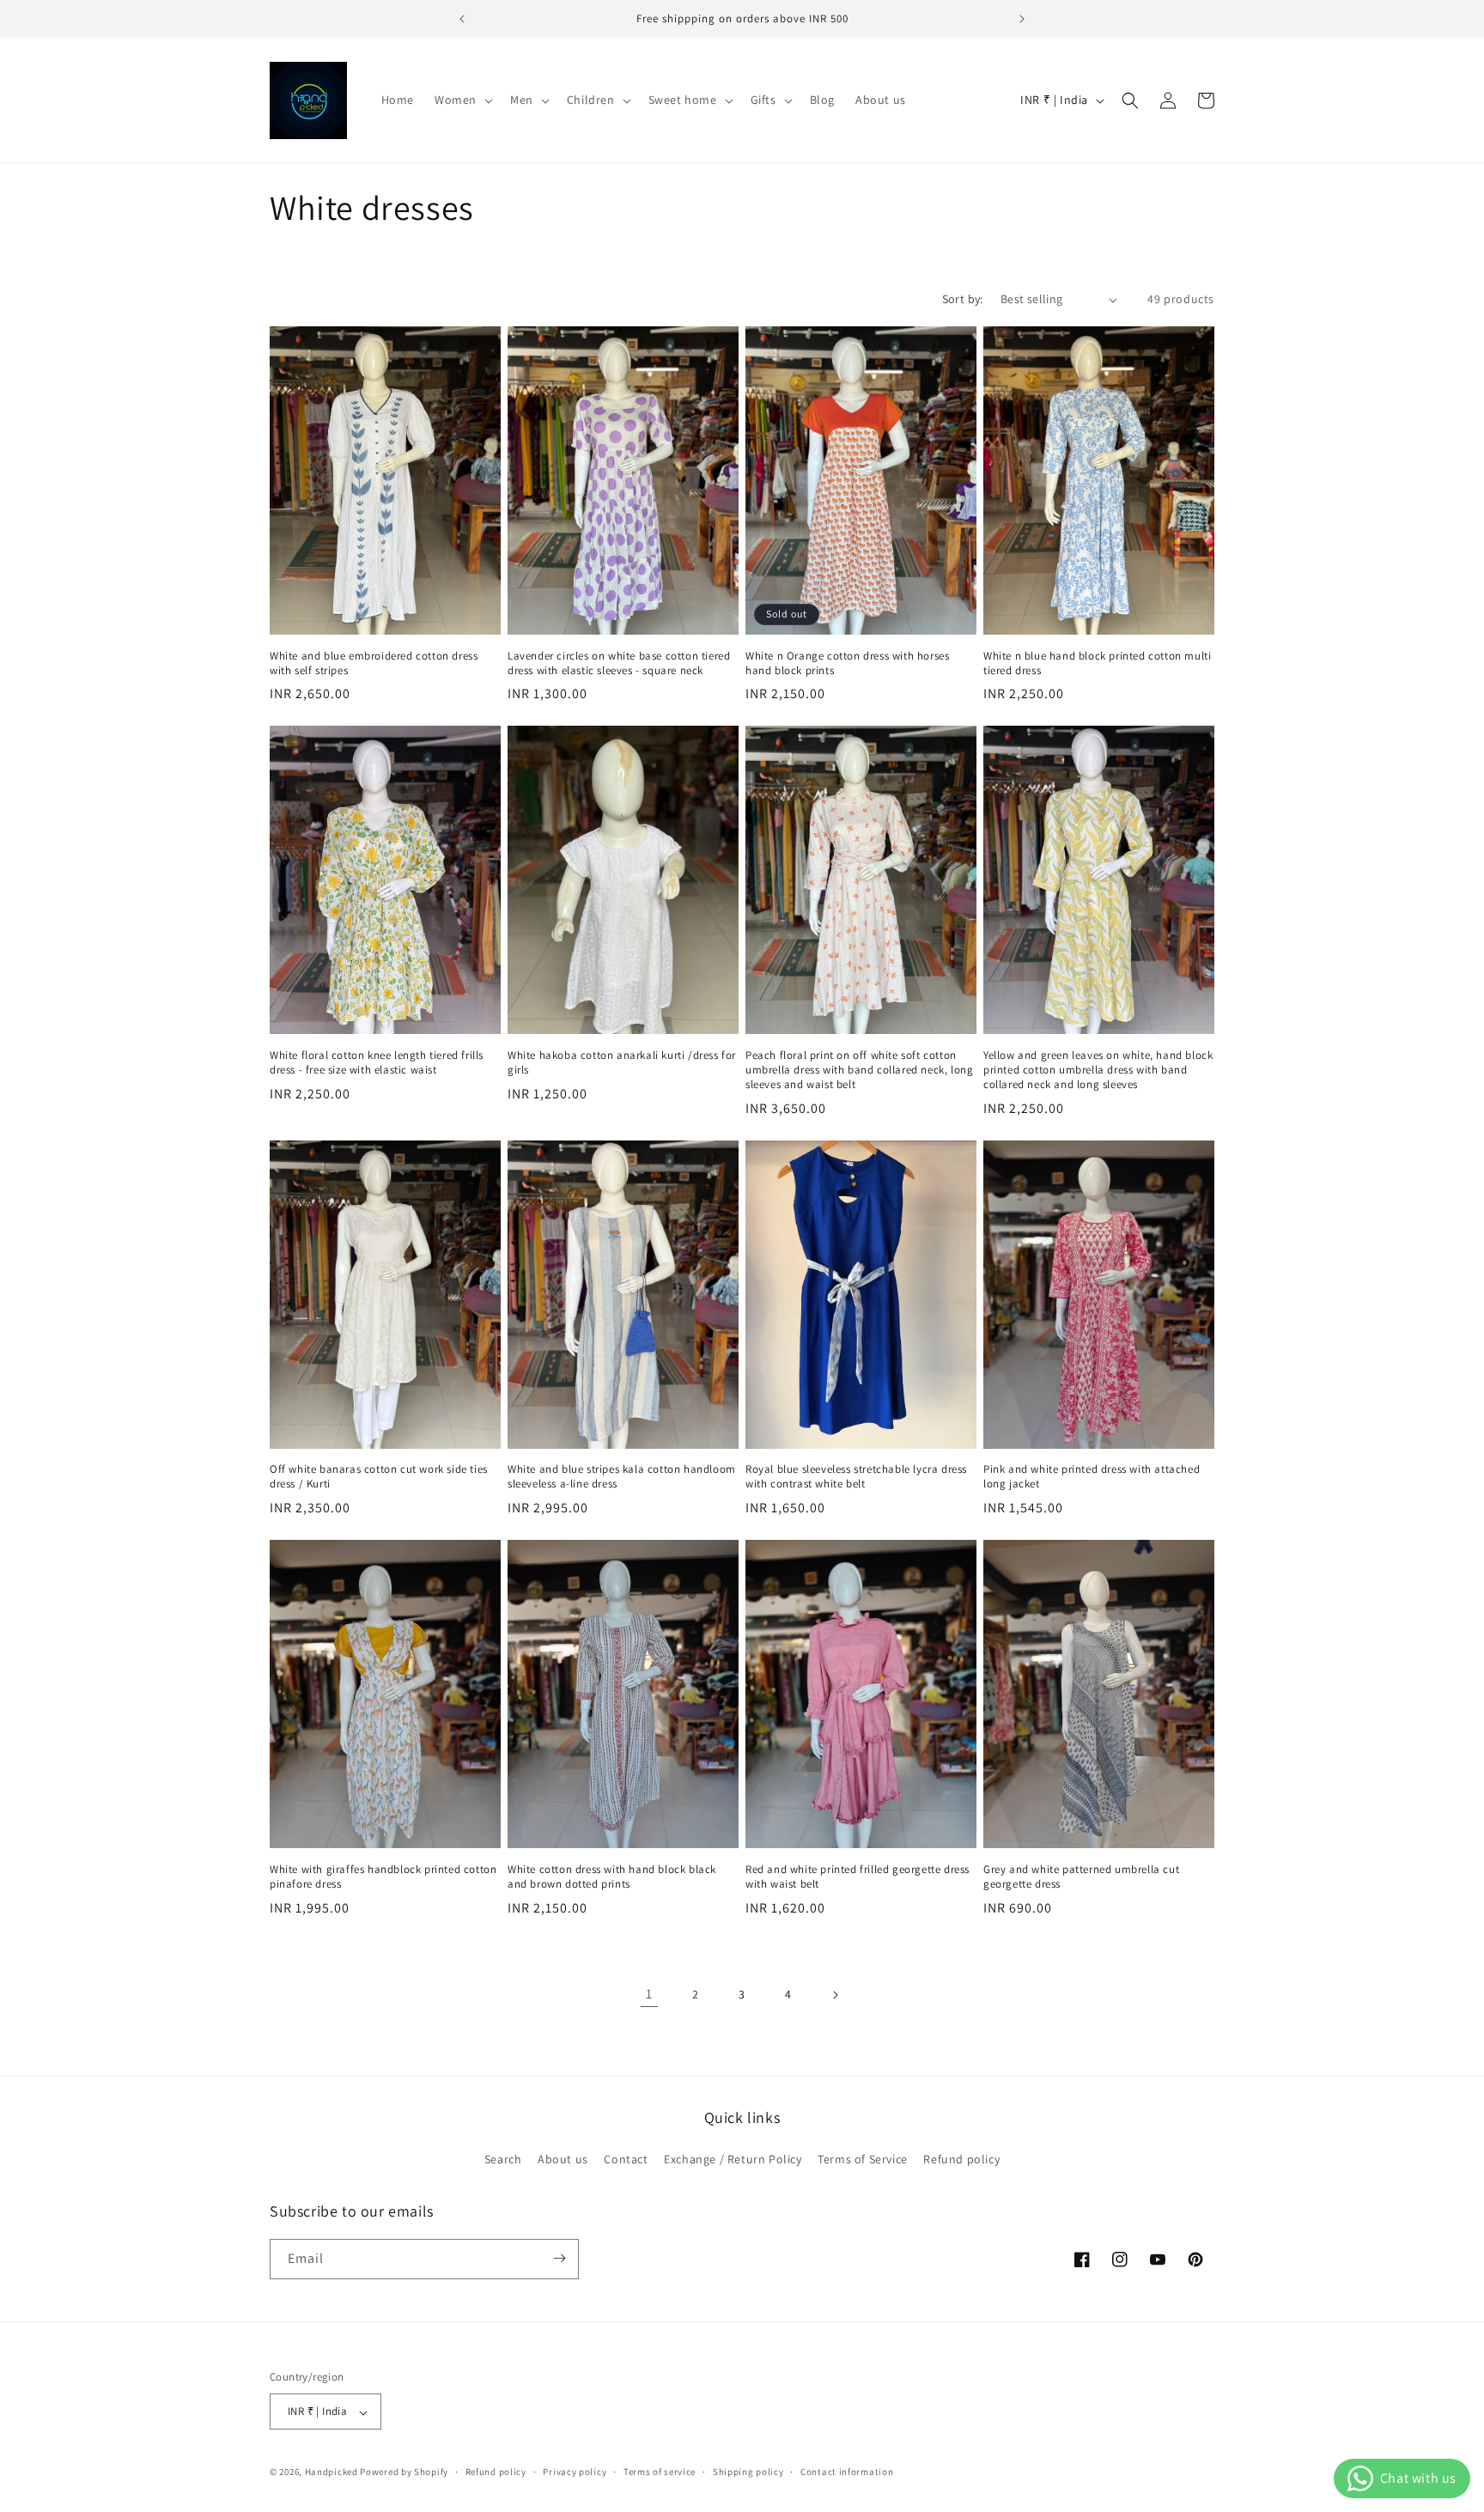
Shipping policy (748, 2472)
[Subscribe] (559, 2258)
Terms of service (660, 2472)
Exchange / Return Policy (733, 2160)
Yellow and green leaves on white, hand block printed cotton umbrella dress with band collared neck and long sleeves (1098, 1070)
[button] (462, 100)
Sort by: (963, 299)
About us (563, 2160)
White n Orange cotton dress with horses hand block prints (847, 663)
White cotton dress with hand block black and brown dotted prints (612, 1877)
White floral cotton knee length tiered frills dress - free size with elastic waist (377, 1063)
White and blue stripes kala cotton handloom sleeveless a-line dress (622, 1477)
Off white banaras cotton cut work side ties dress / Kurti (379, 1477)
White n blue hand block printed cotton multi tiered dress (1097, 663)
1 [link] (649, 1994)
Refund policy (961, 2160)
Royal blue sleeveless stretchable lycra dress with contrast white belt (856, 1477)
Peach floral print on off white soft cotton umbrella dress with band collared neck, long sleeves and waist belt (859, 1070)
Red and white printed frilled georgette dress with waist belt (858, 1877)
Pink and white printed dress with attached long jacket (1092, 1477)
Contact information (847, 2472)
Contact (626, 2160)
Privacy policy (575, 2472)
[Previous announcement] (462, 19)
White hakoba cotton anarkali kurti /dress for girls (622, 1063)
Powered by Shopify (404, 2472)
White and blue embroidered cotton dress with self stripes (374, 663)
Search (503, 2160)
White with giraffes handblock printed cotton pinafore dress (383, 1877)
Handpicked (331, 2472)
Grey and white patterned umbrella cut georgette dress (1081, 1877)
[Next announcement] (1022, 19)
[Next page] (835, 1995)
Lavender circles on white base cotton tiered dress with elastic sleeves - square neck (619, 663)
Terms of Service (863, 2160)
